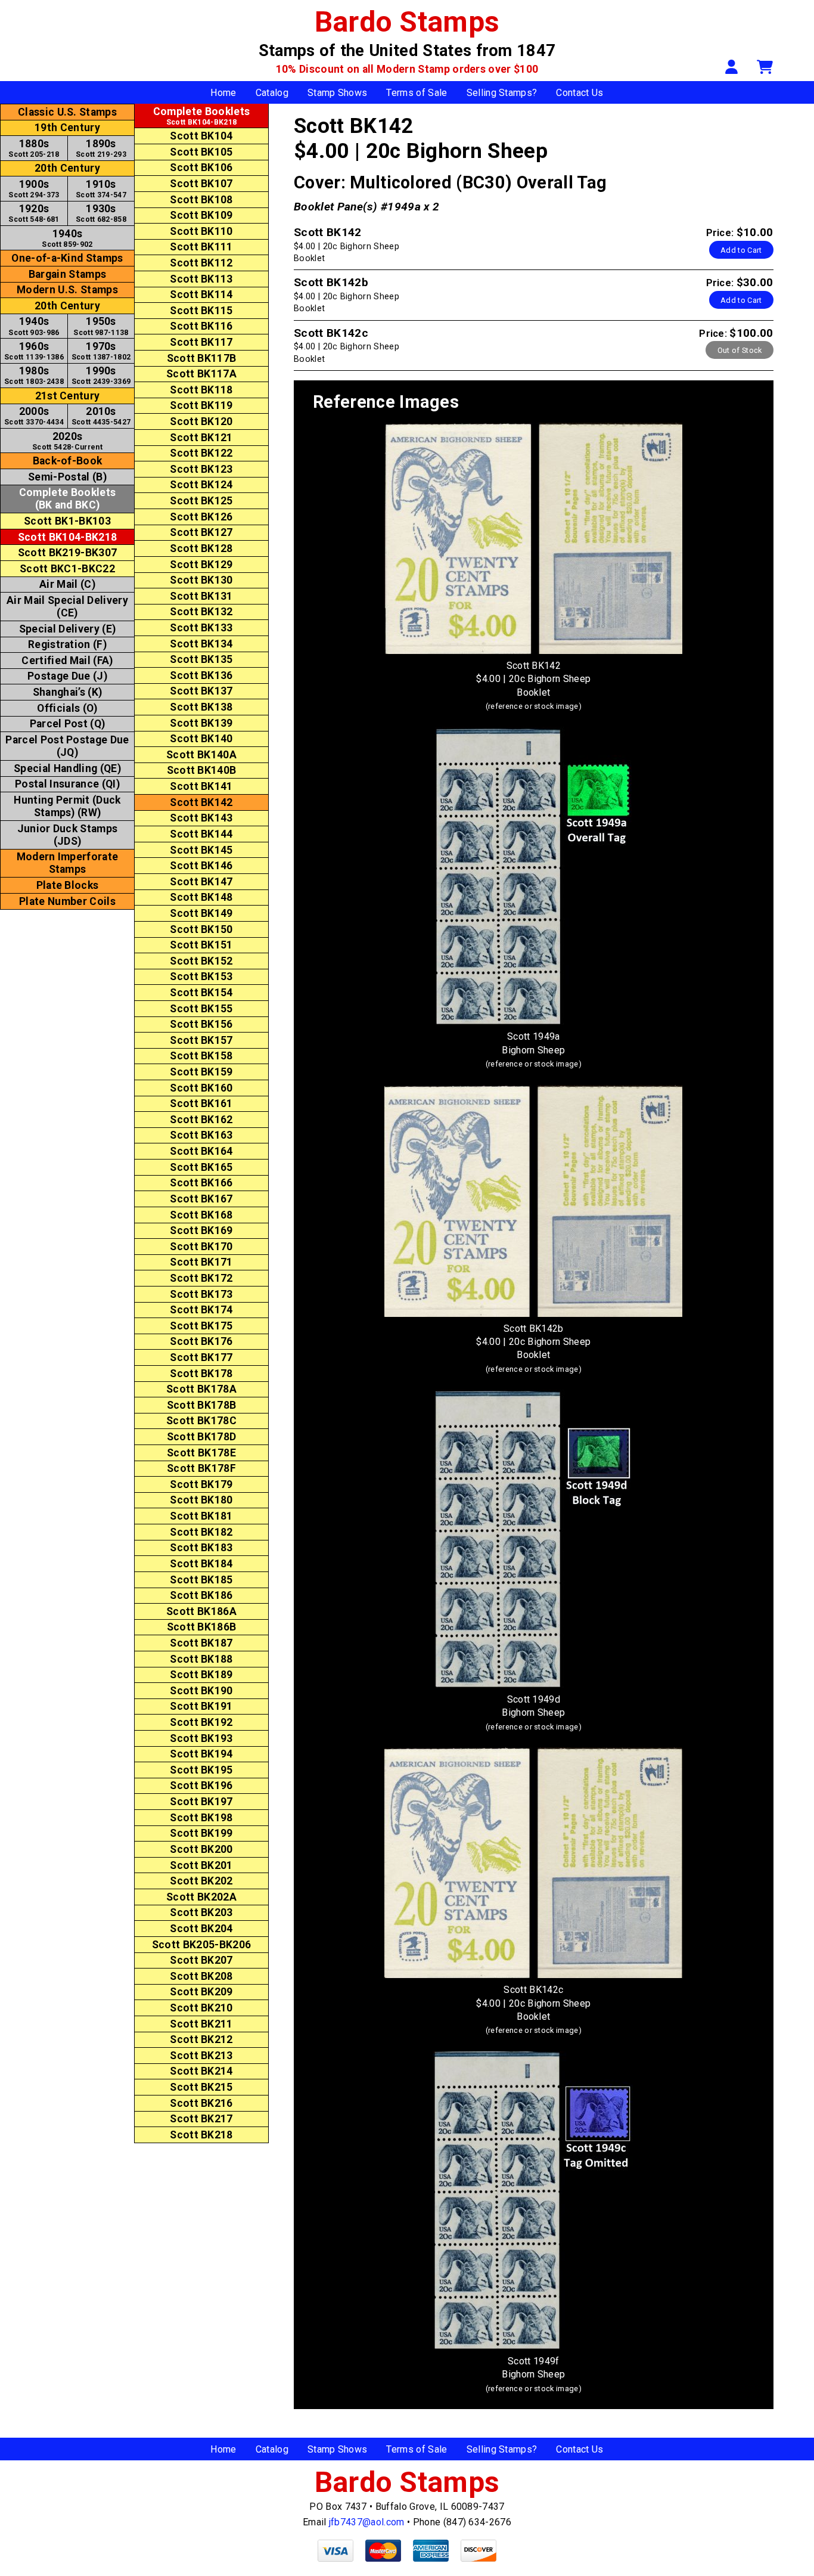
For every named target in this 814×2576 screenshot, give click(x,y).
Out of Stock (740, 350)
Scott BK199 (201, 1833)
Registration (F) (67, 644)
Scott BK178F (201, 1468)
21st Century (68, 396)
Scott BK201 (201, 1865)
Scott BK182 (201, 1532)
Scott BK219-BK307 (67, 553)
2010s (101, 416)
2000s (34, 416)
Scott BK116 (201, 326)
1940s (67, 238)
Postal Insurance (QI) (67, 784)
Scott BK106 (201, 168)
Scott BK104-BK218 (67, 537)
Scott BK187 (201, 1643)
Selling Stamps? (502, 93)
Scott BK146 (201, 866)
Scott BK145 (201, 850)
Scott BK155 (201, 1009)
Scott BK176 (201, 1341)
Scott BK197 (201, 1802)
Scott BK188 (201, 1659)
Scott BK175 (201, 1326)
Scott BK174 (201, 1310)
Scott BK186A (201, 1611)
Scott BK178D (202, 1437)
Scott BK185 (201, 1580)
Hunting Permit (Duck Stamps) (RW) (67, 806)
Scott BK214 (201, 2071)
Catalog (272, 93)
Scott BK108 (201, 200)
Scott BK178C (201, 1421)
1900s (34, 189)
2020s (67, 441)
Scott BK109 (201, 215)
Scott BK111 (201, 247)
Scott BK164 (201, 1151)
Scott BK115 (201, 311)
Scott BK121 (201, 438)
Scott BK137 (201, 691)
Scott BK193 (201, 1738)
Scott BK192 (201, 1722)
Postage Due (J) (67, 676)
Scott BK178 (201, 1374)
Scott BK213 (201, 2056)
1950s (101, 326)
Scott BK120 (201, 421)
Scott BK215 (201, 2087)
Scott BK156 (201, 1024)
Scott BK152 (201, 961)
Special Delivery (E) (67, 629)
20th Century (67, 168)
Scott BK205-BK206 (201, 1945)
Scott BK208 (201, 1976)
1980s (34, 375)
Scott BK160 (201, 1088)
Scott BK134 (201, 644)
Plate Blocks (68, 885)
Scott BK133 (201, 628)
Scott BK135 (201, 659)
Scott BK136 (201, 675)
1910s (101, 189)
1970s (101, 351)
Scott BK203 (201, 1912)
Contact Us (580, 93)
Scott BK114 (201, 295)
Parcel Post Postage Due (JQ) (67, 746)
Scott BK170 (201, 1247)
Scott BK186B (202, 1627)
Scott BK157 (201, 1040)
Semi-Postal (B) (67, 477)
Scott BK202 (201, 1881)
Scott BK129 (201, 565)
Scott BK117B (202, 358)
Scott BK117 (201, 342)
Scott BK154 (201, 993)
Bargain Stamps (67, 274)
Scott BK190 (201, 1691)
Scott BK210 (201, 2008)
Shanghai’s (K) (67, 692)
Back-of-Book (68, 461)
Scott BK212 (201, 2039)
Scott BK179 (201, 1484)
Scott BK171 (201, 1262)
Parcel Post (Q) (68, 724)
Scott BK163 (201, 1135)
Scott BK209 (201, 1992)
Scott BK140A (201, 755)
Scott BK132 (201, 612)
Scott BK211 (201, 2024)
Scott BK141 (201, 786)
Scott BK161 (201, 1103)
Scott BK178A (201, 1389)
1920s (34, 213)
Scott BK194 (201, 1754)
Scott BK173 (201, 1294)
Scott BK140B (202, 770)
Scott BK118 (201, 390)
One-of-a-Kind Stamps (67, 258)
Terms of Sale (417, 93)
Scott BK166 (201, 1183)
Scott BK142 (201, 802)
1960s (34, 351)
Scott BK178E (201, 1453)
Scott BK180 (201, 1500)
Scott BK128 (201, 548)
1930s (101, 213)
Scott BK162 (201, 1120)
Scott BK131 (201, 596)
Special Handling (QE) (67, 768)
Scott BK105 (201, 152)
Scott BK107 (201, 184)
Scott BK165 (201, 1167)
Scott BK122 (201, 453)
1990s (101, 375)
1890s (101, 148)
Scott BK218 (201, 2135)
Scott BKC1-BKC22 (67, 569)
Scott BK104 (201, 136)
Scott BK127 (201, 532)
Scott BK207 (201, 1960)
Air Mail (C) (67, 584)
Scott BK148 (201, 897)
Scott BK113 (201, 279)
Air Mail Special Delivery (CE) (67, 607)
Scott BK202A (201, 1897)
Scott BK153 (201, 977)
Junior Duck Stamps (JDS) (68, 835)
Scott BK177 (201, 1357)
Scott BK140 (201, 739)
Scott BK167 (201, 1199)
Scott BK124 (201, 485)
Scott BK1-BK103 (67, 521)
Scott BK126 (201, 517)
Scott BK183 (201, 1548)
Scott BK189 (201, 1675)
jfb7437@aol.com (367, 2522)
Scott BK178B (202, 1405)
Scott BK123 (201, 469)
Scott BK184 (201, 1564)
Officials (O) (67, 708)
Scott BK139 (201, 723)
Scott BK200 (201, 1849)
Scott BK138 (201, 707)
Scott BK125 (201, 501)
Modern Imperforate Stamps (68, 863)
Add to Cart (741, 250)
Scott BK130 (201, 580)
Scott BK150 (201, 929)
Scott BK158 (201, 1056)
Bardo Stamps (407, 22)
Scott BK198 (201, 1818)
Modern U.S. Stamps (67, 290)
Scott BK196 (201, 1785)
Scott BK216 (201, 2103)
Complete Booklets (67, 499)
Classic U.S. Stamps (67, 112)
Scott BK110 (201, 231)
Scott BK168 (201, 1215)
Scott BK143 (201, 818)
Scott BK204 (201, 1929)
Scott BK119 (201, 405)
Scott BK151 (201, 945)
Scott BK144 (201, 834)
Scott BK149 (201, 913)
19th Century (67, 128)
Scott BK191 (201, 1706)
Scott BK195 (201, 1770)
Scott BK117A (201, 374)
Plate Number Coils (67, 901)
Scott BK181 (201, 1516)
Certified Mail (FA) (67, 661)
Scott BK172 (201, 1278)
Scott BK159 (201, 1072)
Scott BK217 (201, 2119)
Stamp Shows (338, 93)
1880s (34, 148)
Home (223, 93)
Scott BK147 (201, 882)
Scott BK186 (201, 1595)
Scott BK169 (201, 1230)
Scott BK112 (201, 263)
